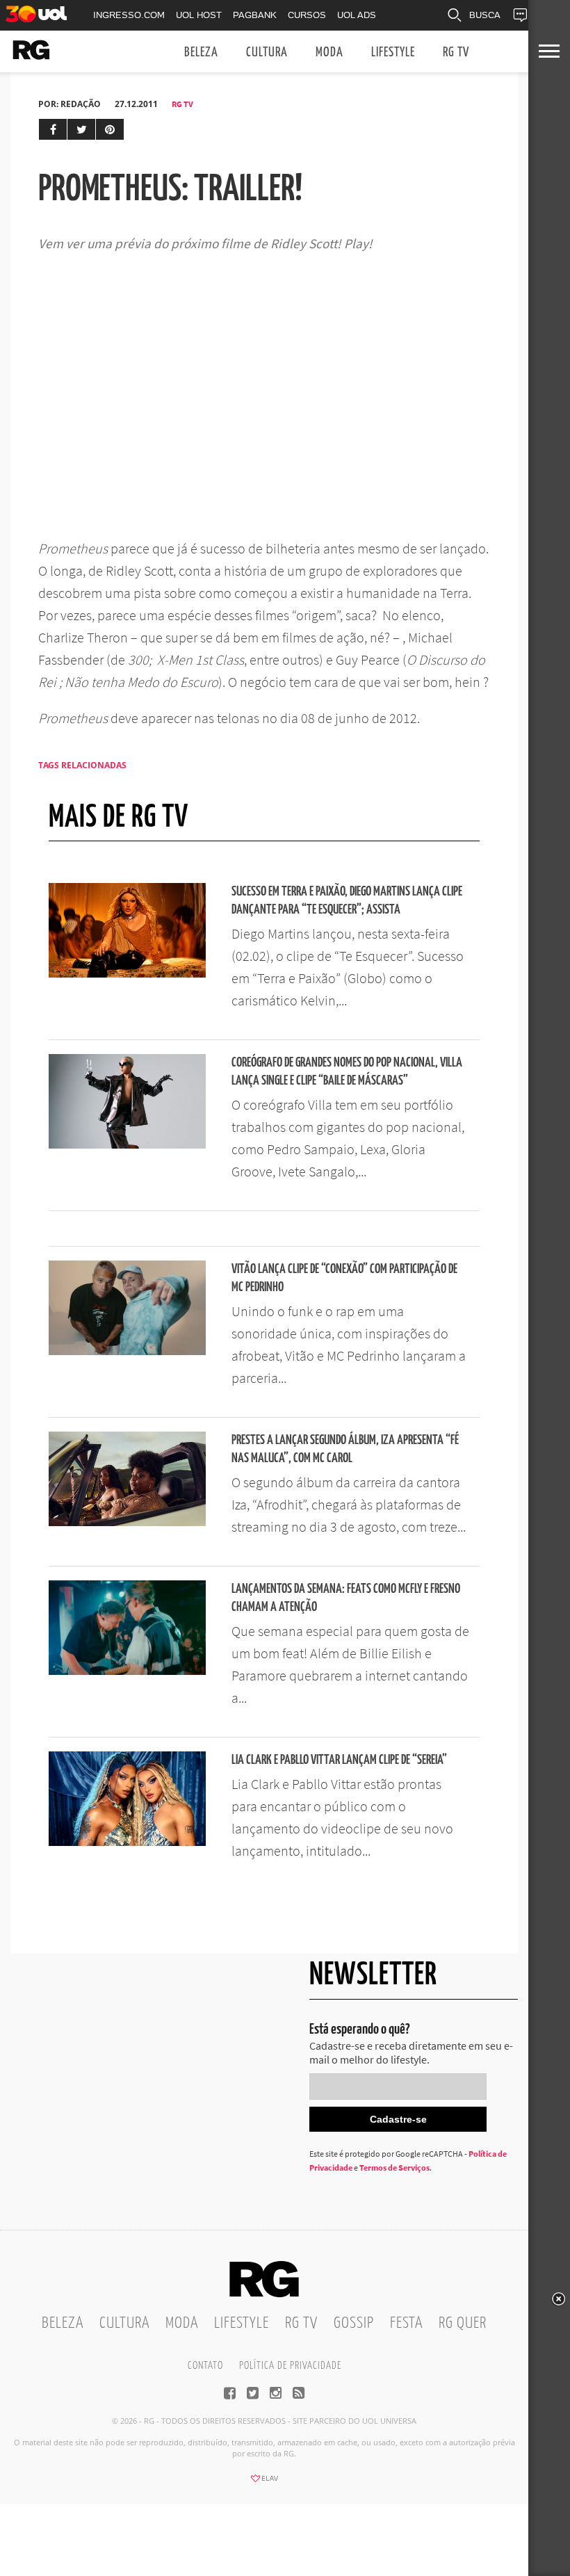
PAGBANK (255, 15)
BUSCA (485, 15)
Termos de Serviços (394, 2168)
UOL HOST (199, 15)
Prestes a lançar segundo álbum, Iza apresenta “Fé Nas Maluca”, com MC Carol (345, 1449)
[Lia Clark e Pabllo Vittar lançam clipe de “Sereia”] (127, 1842)
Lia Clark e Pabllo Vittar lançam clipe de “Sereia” (339, 1760)
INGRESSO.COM (129, 15)
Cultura (267, 52)
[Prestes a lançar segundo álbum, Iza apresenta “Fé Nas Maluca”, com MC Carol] (127, 1522)
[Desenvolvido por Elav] (264, 2483)
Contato (205, 2366)
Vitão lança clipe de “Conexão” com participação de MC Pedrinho (344, 1278)
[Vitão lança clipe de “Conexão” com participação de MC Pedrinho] (127, 1351)
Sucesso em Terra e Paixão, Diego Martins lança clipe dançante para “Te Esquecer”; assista (347, 901)
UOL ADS (357, 15)
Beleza (201, 52)
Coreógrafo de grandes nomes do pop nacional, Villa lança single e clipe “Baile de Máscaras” (347, 1072)
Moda (329, 52)
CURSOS (307, 15)
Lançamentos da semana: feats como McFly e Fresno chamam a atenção (346, 1598)
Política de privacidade (290, 2366)
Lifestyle (393, 52)
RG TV (456, 52)
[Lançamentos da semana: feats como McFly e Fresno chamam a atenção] (127, 1671)
